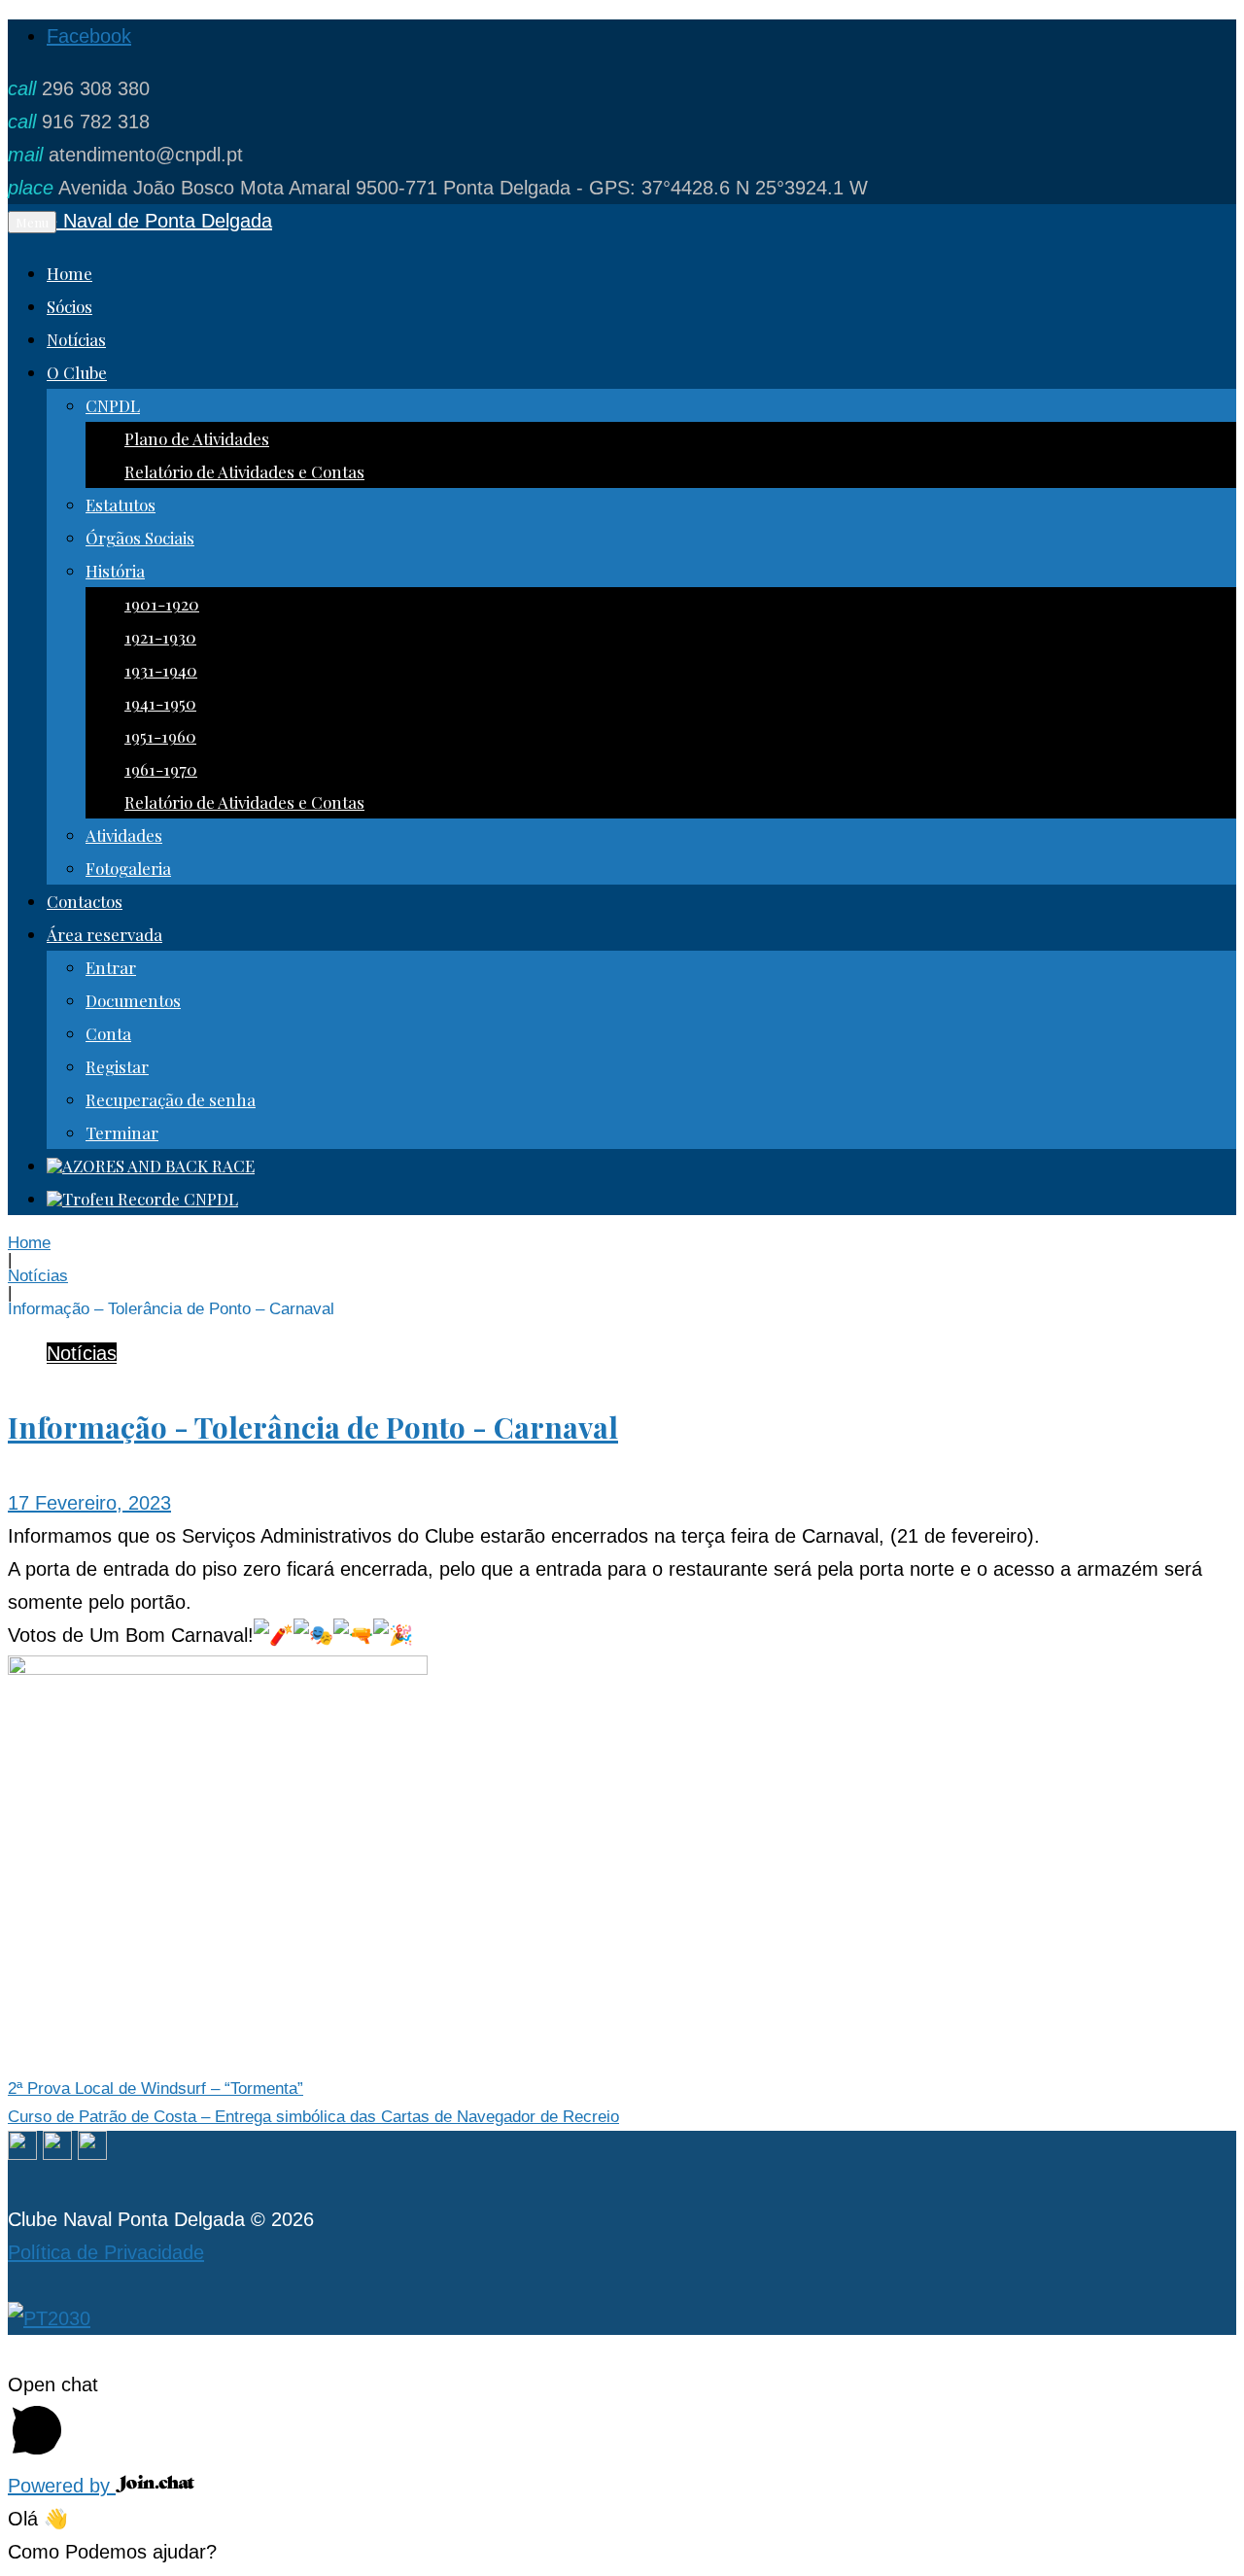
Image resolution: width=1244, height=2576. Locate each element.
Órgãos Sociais (140, 538)
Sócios (69, 306)
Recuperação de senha (171, 1099)
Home (69, 273)
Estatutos (121, 505)
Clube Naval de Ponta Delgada (140, 221)
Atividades (124, 835)
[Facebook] (22, 2153)
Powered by (62, 2486)
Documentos (133, 1000)
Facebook (89, 36)
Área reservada (104, 934)
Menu (32, 222)
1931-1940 (161, 670)
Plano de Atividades (197, 438)
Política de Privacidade (106, 2252)
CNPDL (113, 405)
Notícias (76, 339)
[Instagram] (57, 2153)
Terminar (122, 1132)
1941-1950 (160, 703)
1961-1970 (161, 769)
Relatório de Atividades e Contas (244, 471)
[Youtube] (92, 2153)
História (115, 571)
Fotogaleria (128, 868)
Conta (108, 1033)
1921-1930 (160, 637)
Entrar (111, 967)
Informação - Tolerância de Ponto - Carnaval (313, 1427)
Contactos (85, 901)
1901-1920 (162, 604)
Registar (117, 1066)
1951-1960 (160, 736)
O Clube (77, 372)
